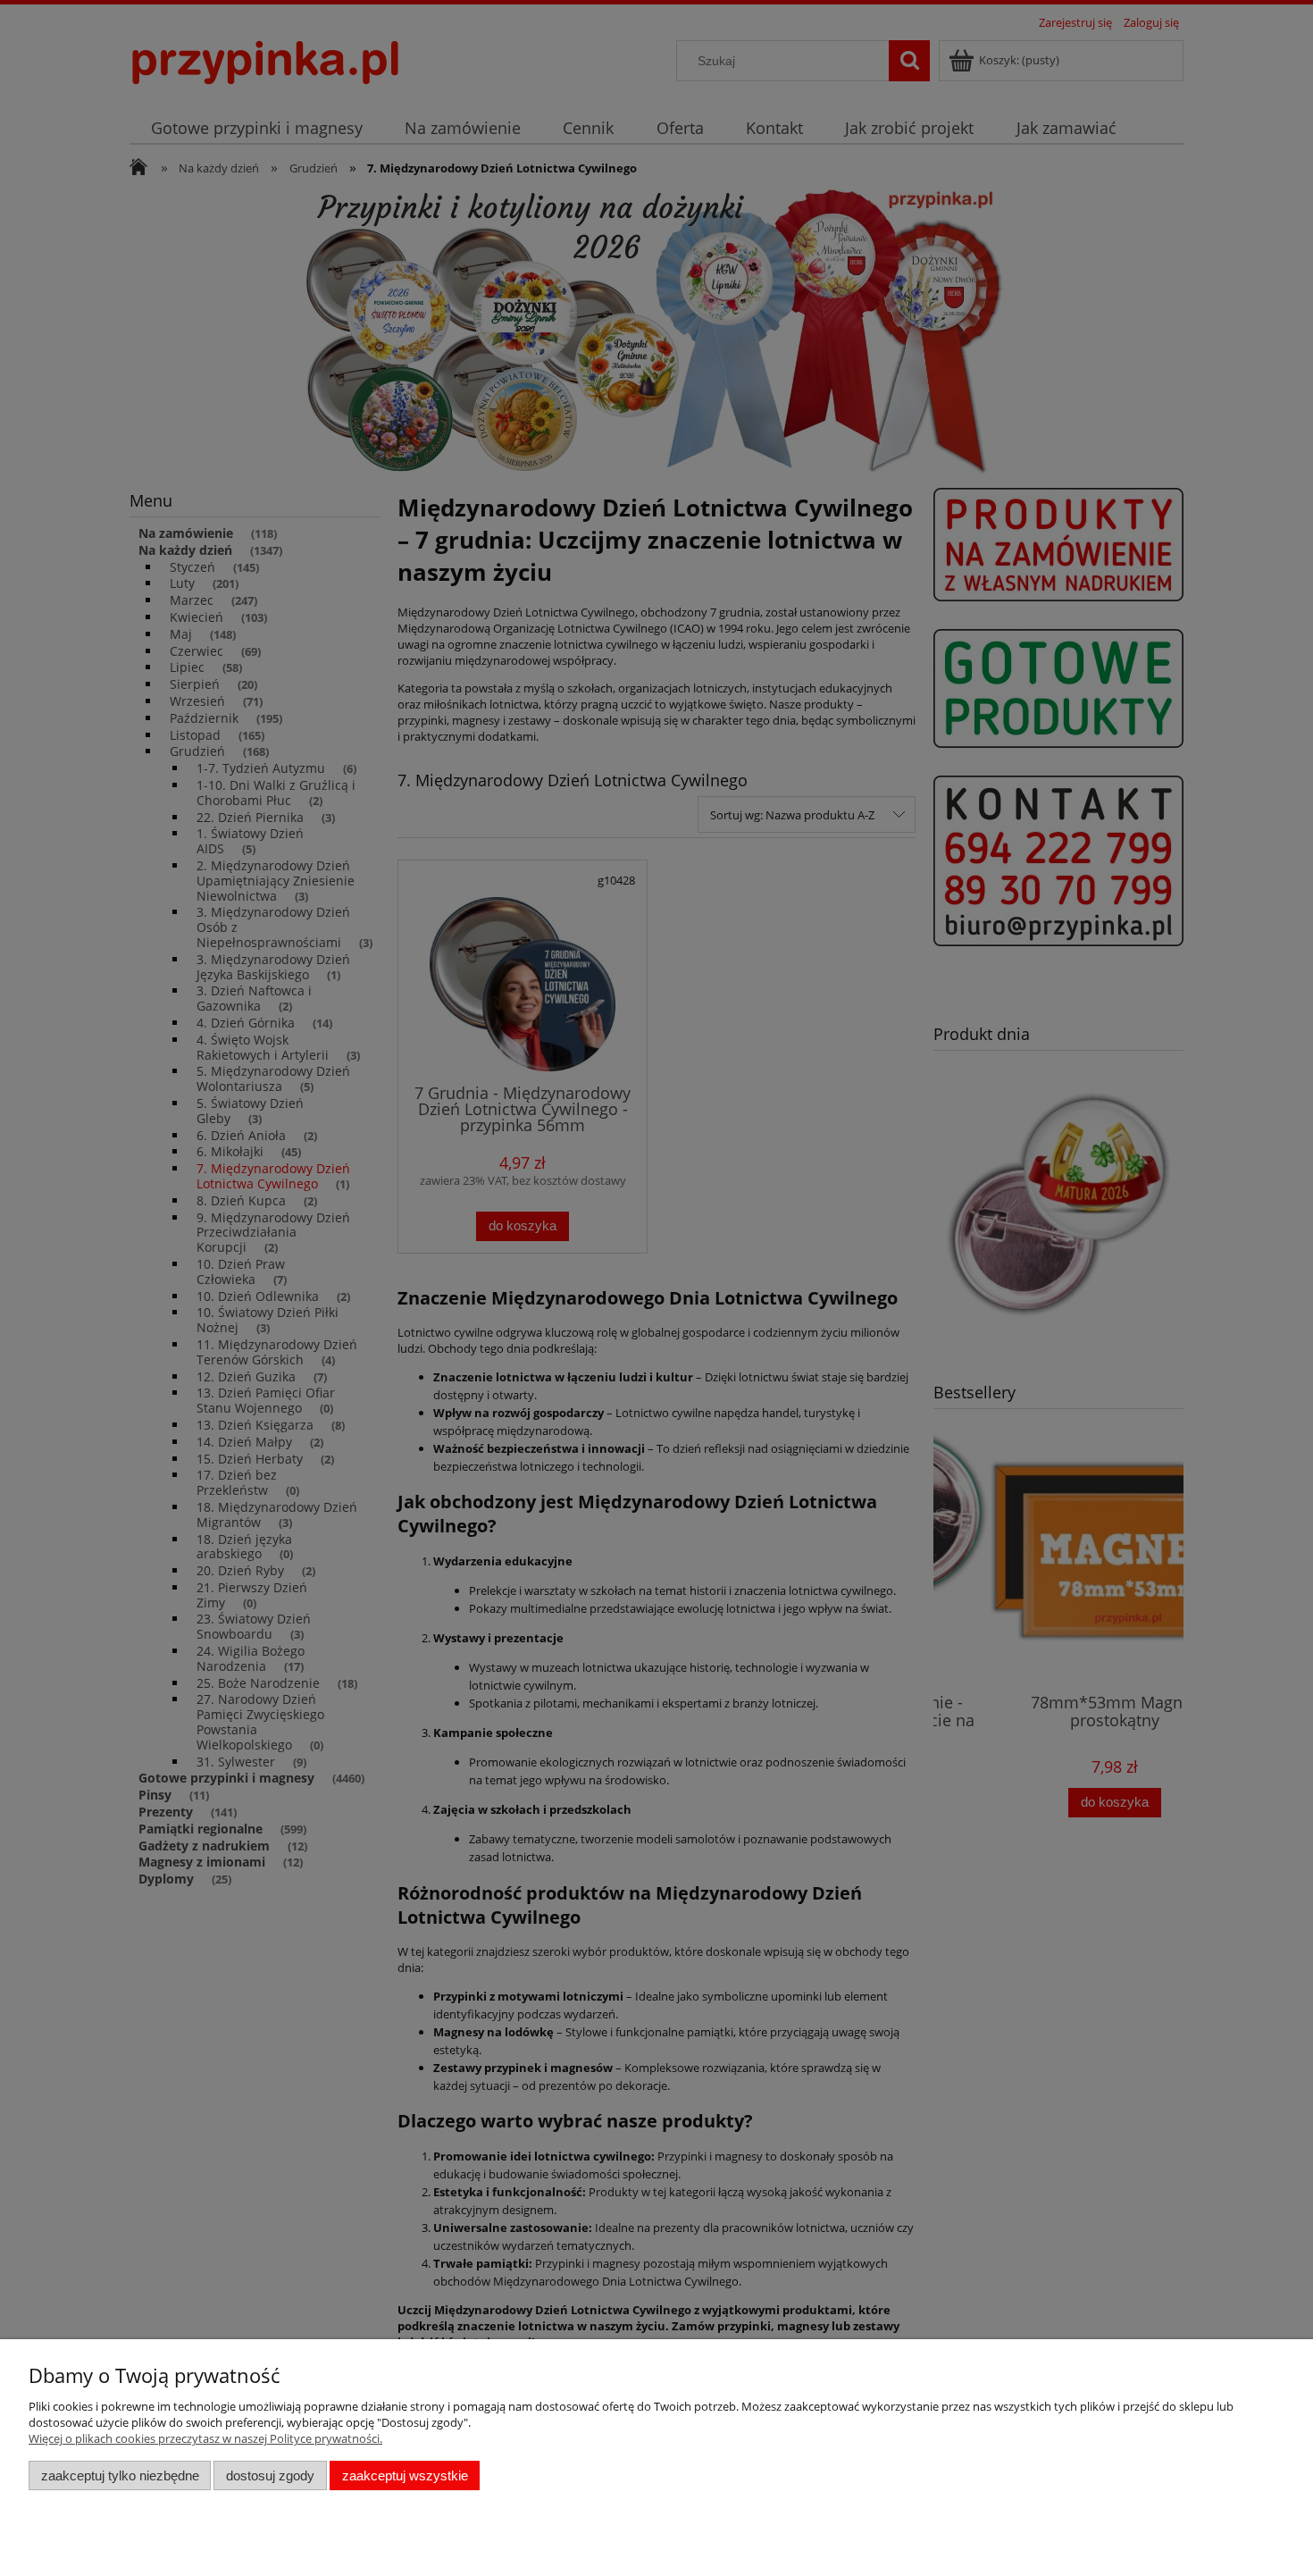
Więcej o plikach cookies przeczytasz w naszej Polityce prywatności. (205, 2438)
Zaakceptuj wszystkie (405, 2475)
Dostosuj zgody (270, 2475)
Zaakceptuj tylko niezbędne (120, 2475)
